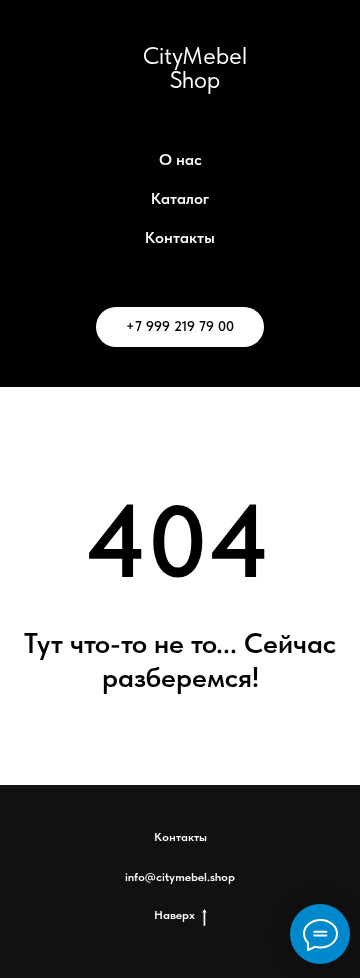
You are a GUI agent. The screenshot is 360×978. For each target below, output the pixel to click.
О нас (180, 159)
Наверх (174, 915)
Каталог (180, 198)
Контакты (180, 237)
